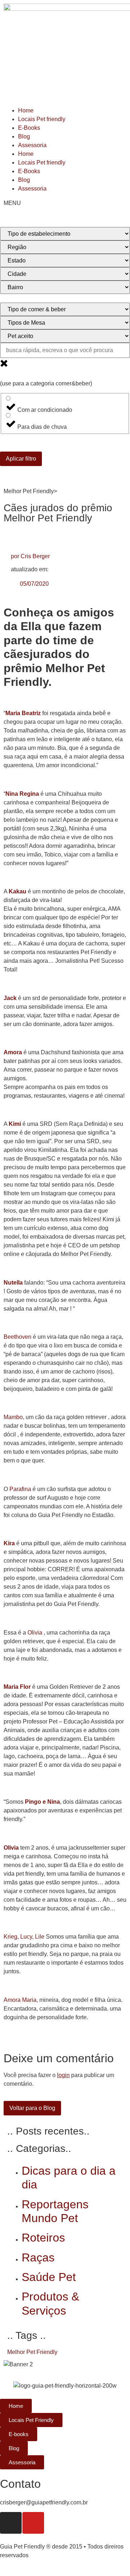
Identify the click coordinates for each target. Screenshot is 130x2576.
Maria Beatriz (23, 713)
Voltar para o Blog (32, 2108)
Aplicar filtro (21, 459)
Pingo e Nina (42, 1802)
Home (26, 110)
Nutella (13, 1283)
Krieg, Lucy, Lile (24, 1937)
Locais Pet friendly (42, 119)
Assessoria (32, 145)
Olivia (36, 1633)
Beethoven (18, 1337)
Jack (10, 998)
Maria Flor (17, 1687)
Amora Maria (20, 2000)
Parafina (20, 1489)
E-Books (29, 128)
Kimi (15, 1124)
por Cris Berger (30, 556)
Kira (9, 1543)
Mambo (13, 1417)
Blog (24, 136)
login (63, 2075)
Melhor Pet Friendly (32, 2352)
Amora (13, 1052)
